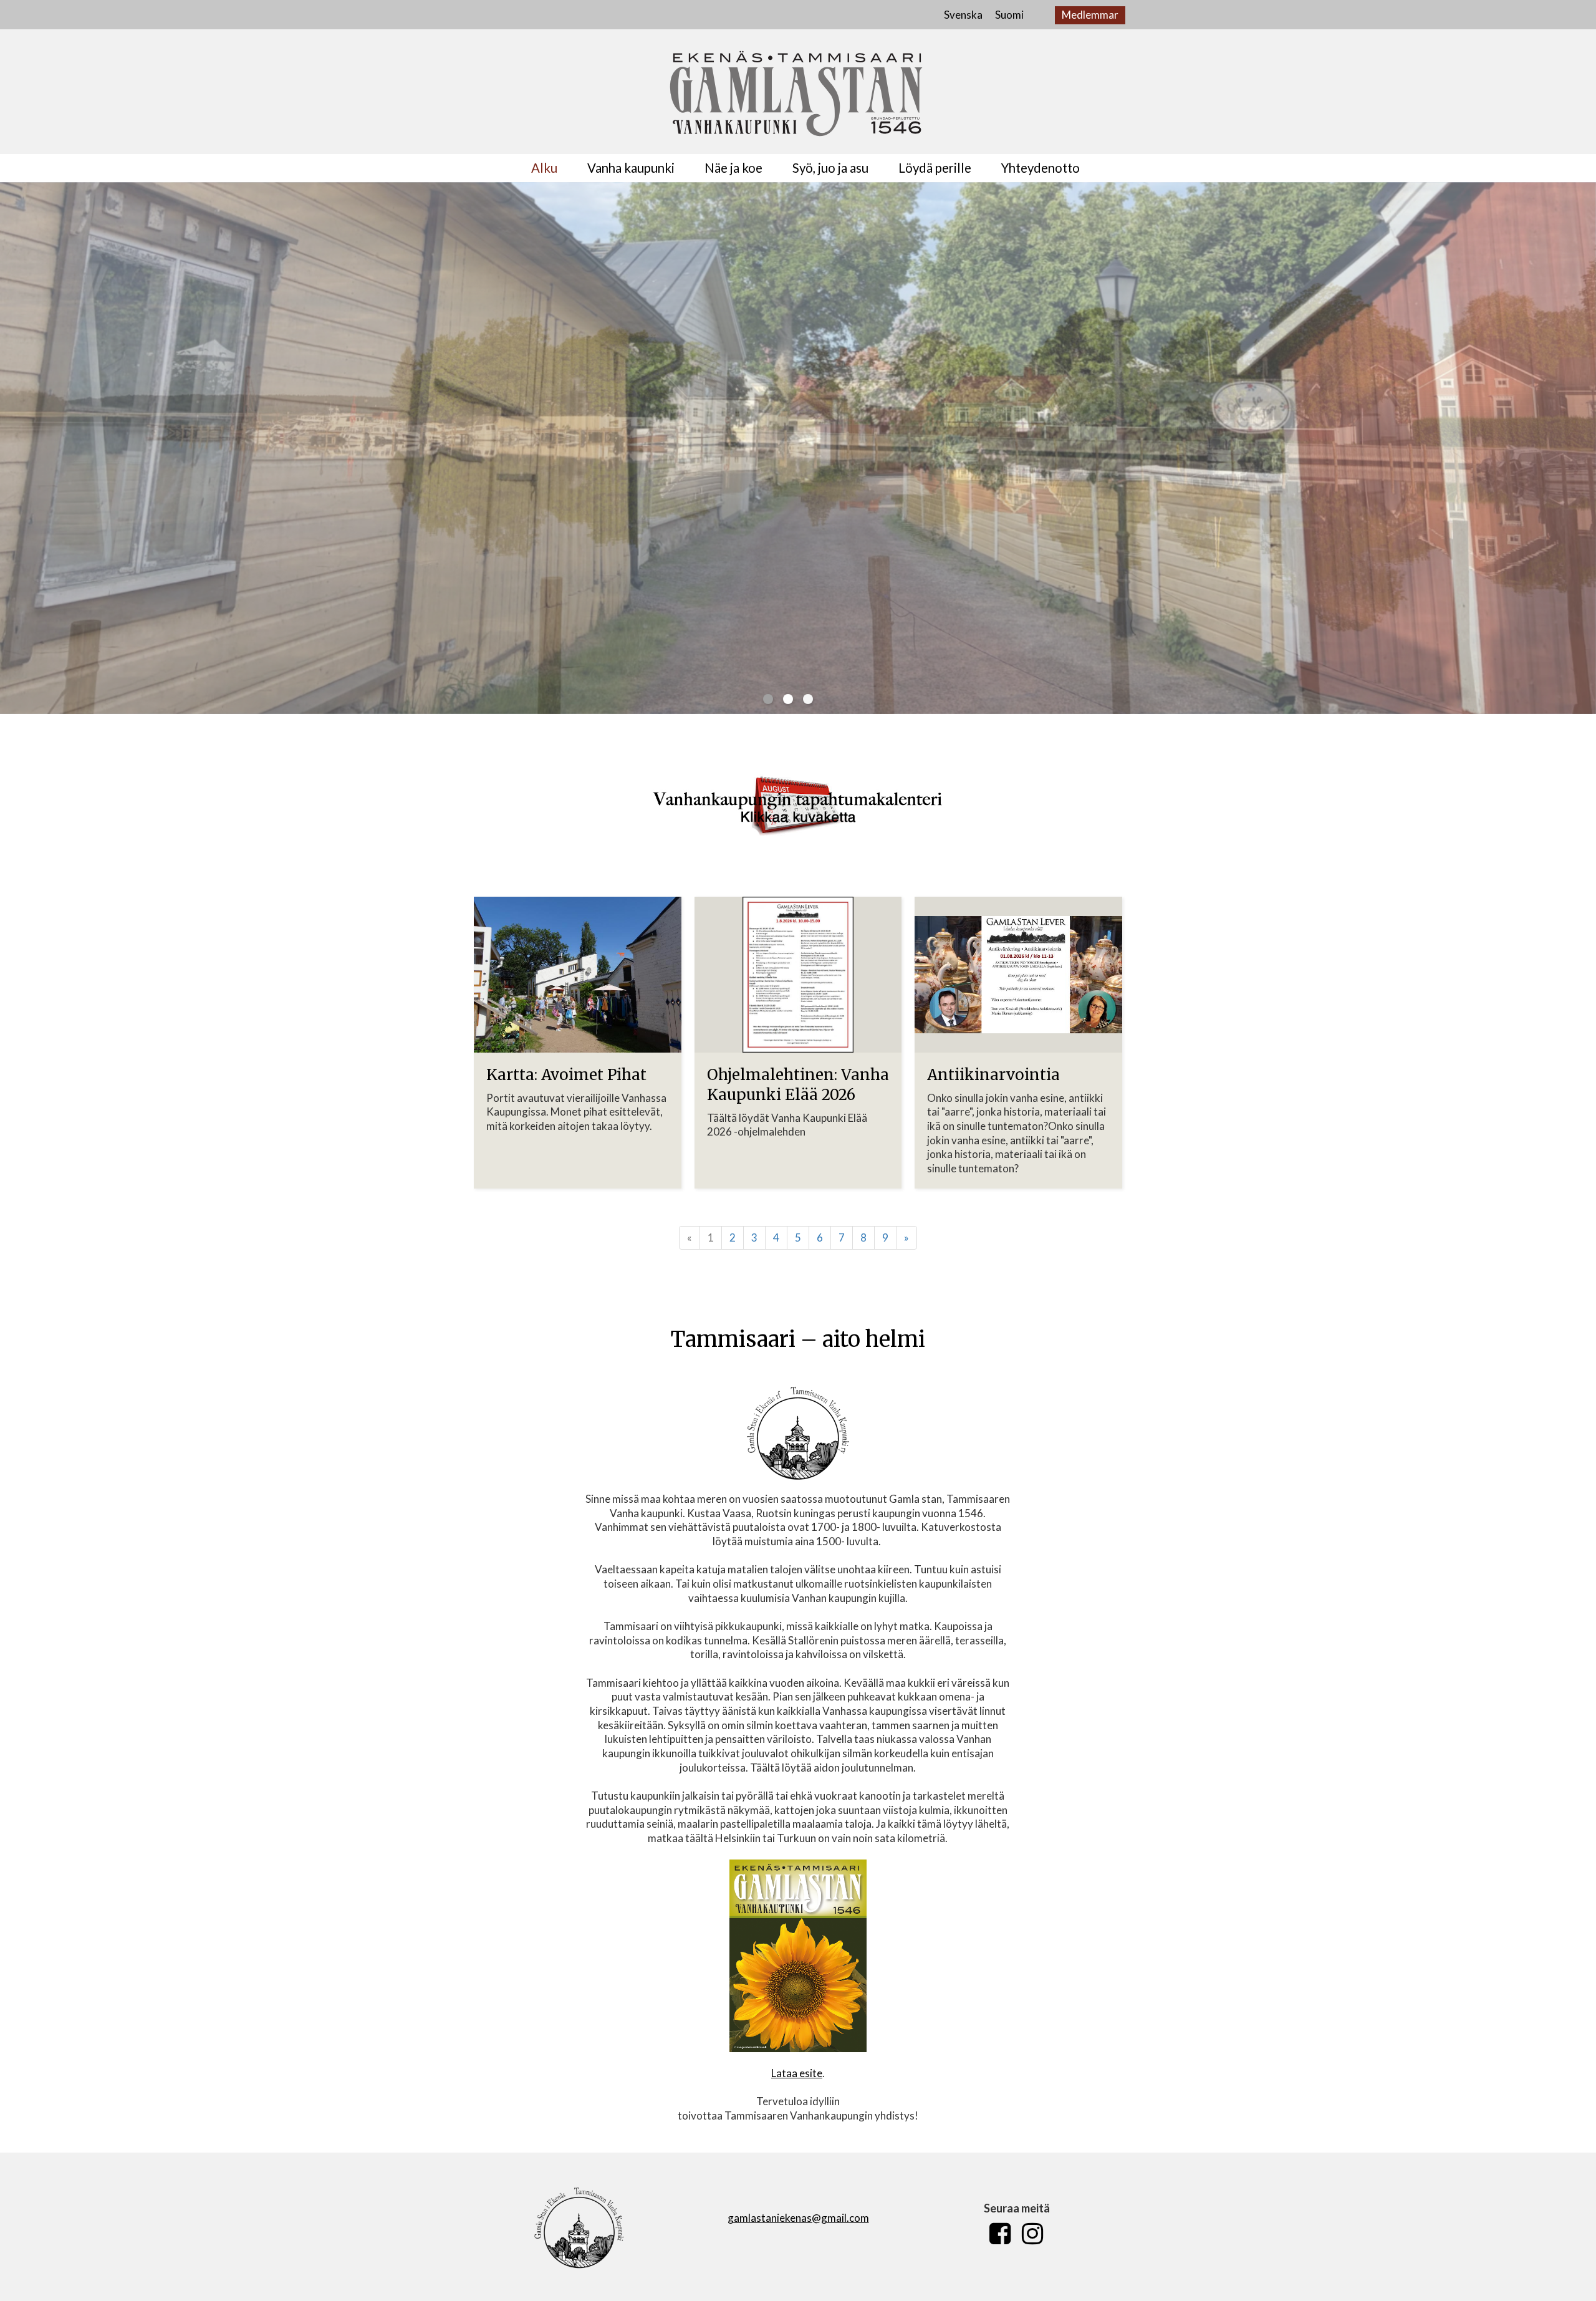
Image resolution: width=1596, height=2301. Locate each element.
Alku (544, 168)
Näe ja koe (733, 168)
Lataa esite (797, 2073)
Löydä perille (935, 168)
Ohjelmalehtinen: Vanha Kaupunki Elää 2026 (798, 1085)
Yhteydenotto (1041, 168)
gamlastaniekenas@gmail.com (798, 2218)
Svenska (963, 15)
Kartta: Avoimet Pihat (566, 1075)
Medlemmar (1090, 15)
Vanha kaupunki (631, 168)
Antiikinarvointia (993, 1075)
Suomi (1009, 15)
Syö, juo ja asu (830, 168)
